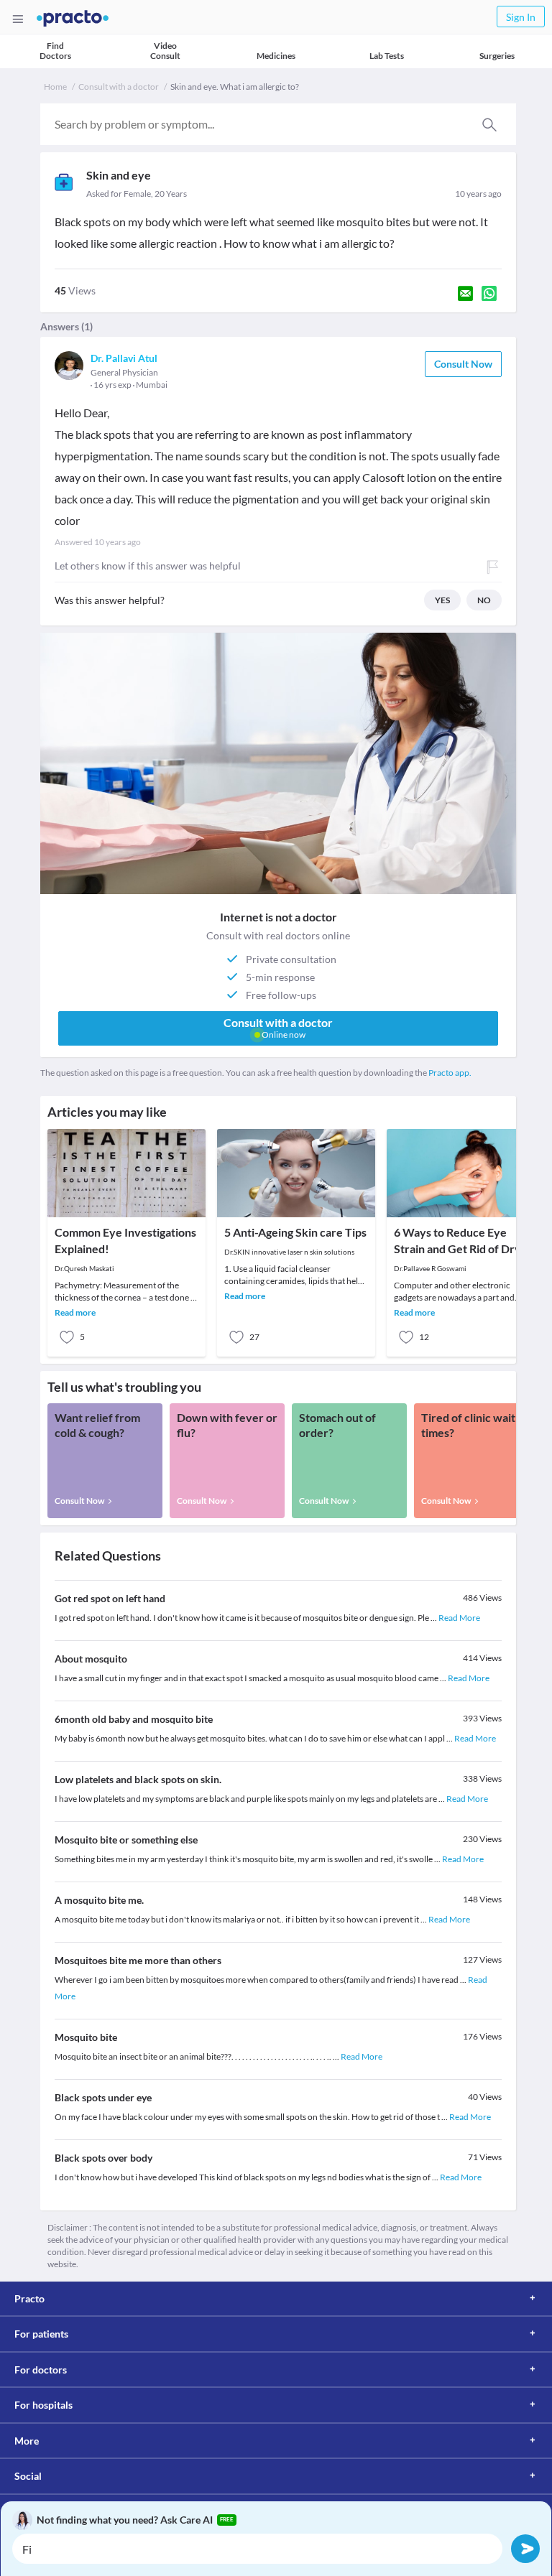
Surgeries (497, 56)
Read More (459, 1618)
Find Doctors (55, 51)
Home (55, 87)
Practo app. (450, 1073)
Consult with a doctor (119, 87)
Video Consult (165, 51)
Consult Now (463, 364)
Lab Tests (387, 56)
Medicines (276, 56)
